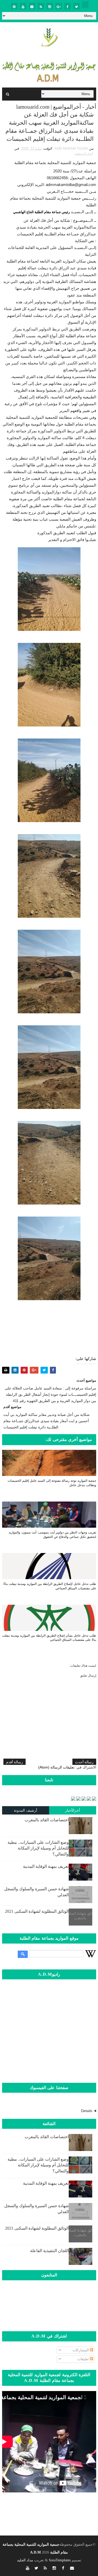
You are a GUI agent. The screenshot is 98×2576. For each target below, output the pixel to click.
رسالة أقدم (15, 1762)
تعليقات (84, 2359)
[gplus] (59, 6)
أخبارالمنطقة (84, 154)
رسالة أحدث (84, 1762)
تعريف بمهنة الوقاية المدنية (46, 1866)
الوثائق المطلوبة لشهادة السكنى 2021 (37, 1911)
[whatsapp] (85, 5)
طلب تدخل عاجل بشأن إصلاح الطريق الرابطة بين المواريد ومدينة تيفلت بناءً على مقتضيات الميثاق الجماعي (49, 1638)
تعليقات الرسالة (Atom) (56, 1767)
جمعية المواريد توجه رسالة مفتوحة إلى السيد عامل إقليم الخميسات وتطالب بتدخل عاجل (52, 1483)
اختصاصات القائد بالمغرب (47, 1820)
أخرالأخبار (73, 1810)
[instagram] (50, 6)
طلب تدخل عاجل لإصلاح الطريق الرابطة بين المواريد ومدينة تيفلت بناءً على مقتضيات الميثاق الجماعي (50, 1586)
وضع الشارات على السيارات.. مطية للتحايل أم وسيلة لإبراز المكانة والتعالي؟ (38, 1848)
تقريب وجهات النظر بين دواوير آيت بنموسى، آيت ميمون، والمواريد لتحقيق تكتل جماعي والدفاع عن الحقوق (52, 1535)
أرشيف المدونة (26, 1810)
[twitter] (76, 6)
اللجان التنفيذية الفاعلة (49, 2251)
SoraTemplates (60, 2560)
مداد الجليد (25, 2560)
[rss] (41, 6)
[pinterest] (14, 6)
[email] (32, 6)
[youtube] (23, 6)
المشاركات (81, 2350)
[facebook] (68, 6)
